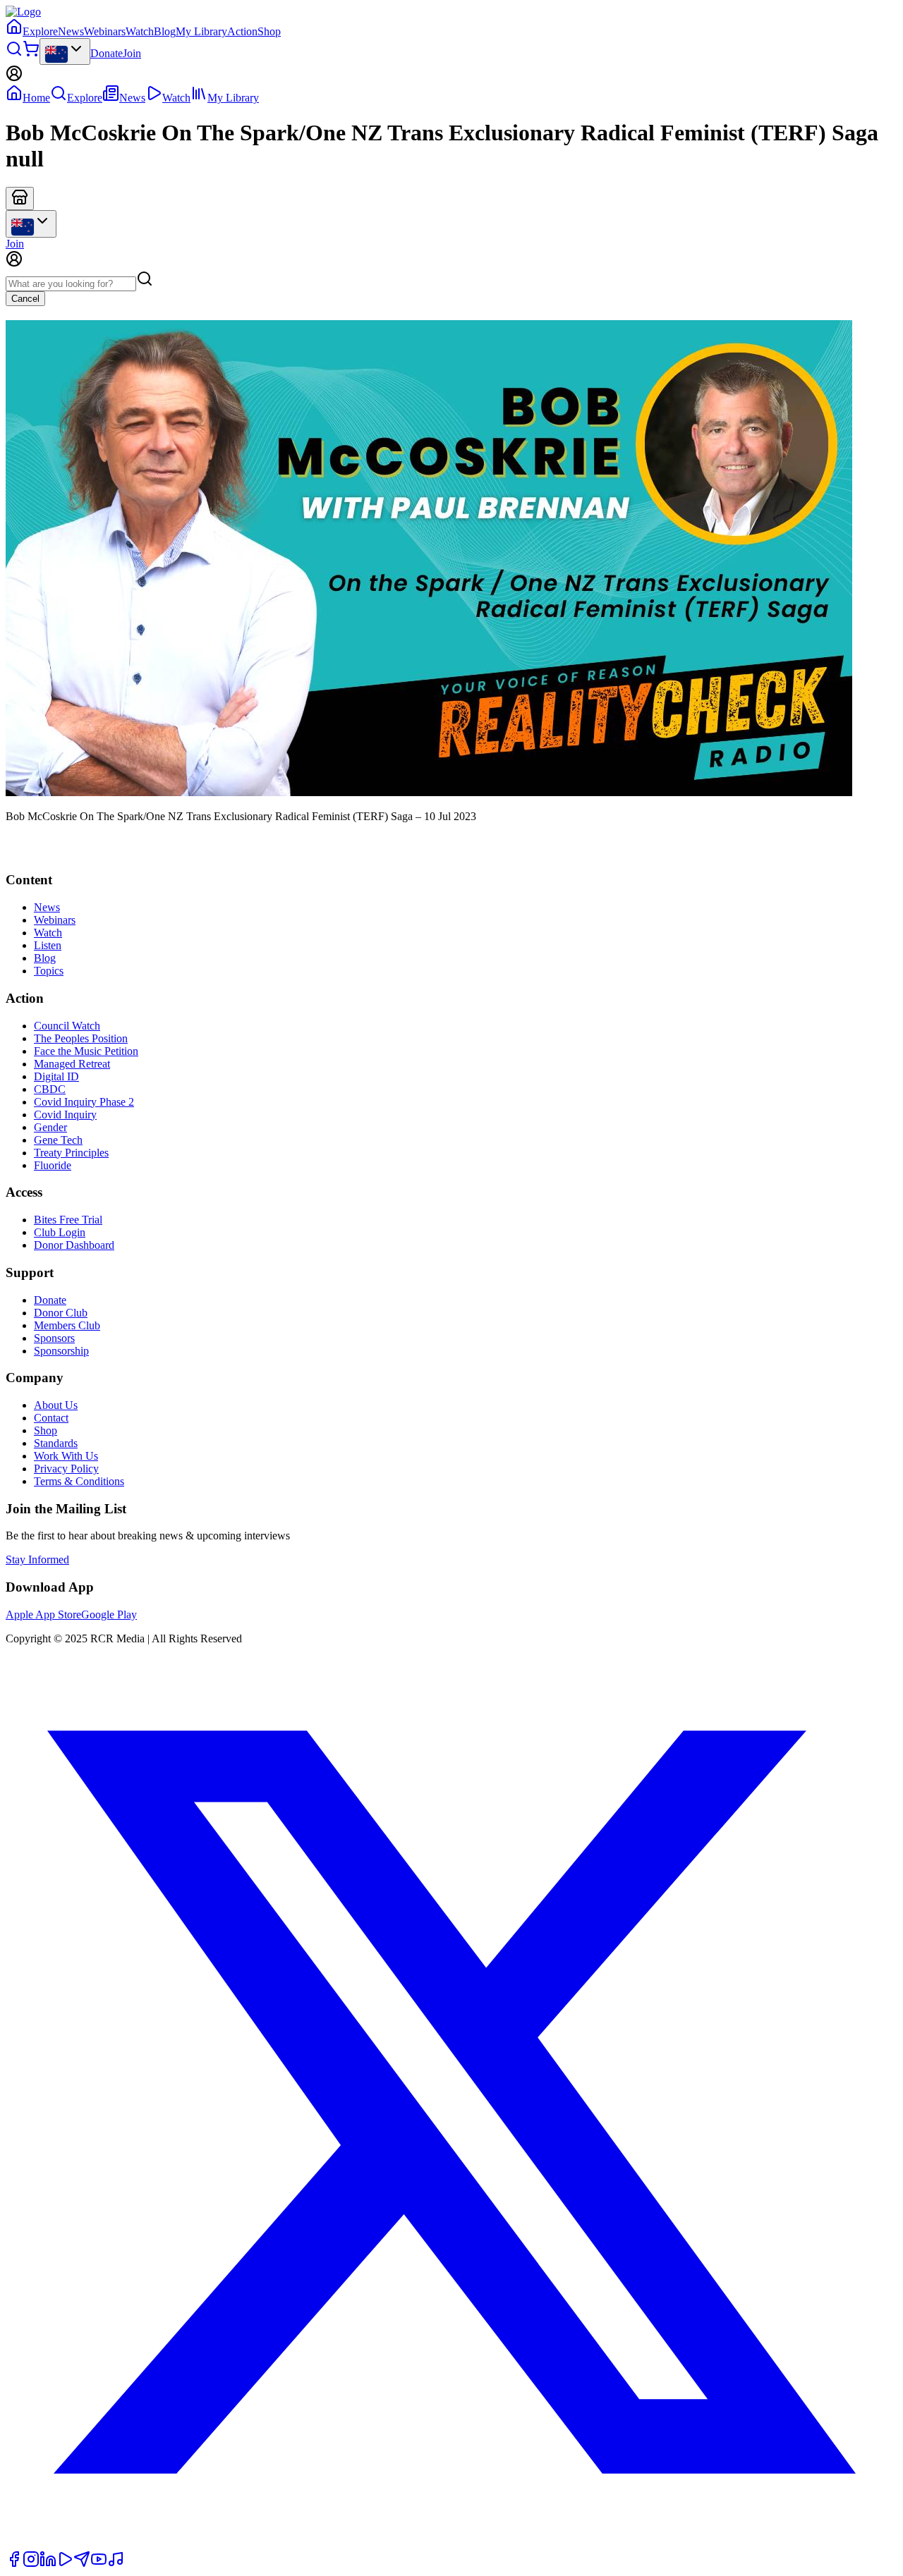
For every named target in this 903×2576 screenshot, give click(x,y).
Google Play (109, 1614)
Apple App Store (43, 1614)
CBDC (50, 1089)
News (71, 31)
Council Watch (67, 1026)
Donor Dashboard (74, 1245)
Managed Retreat (72, 1064)
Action (242, 31)
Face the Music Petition (86, 1051)
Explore (40, 31)
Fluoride (53, 1165)
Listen (48, 945)
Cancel (25, 299)
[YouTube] (99, 2564)
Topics (49, 971)
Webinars (105, 31)
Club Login (60, 1232)
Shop (269, 31)
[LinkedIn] (48, 2564)
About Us (56, 1405)
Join (132, 53)
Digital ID (56, 1076)
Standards (56, 1443)
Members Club (67, 1325)
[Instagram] (31, 2564)
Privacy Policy (66, 1469)
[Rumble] (65, 2564)
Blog (165, 31)
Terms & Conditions (79, 1481)
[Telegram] (82, 2564)
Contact (51, 1418)
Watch (140, 31)
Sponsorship (61, 1351)
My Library (201, 31)
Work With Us (66, 1456)
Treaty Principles (71, 1153)
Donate (107, 53)
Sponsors (54, 1338)
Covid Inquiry (65, 1115)
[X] (451, 2544)
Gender (50, 1127)
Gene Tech (58, 1140)
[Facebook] (14, 2564)
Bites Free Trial (68, 1220)
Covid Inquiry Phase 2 (84, 1102)
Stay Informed (37, 1559)
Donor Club (61, 1313)
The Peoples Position (81, 1038)
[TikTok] (116, 2564)
